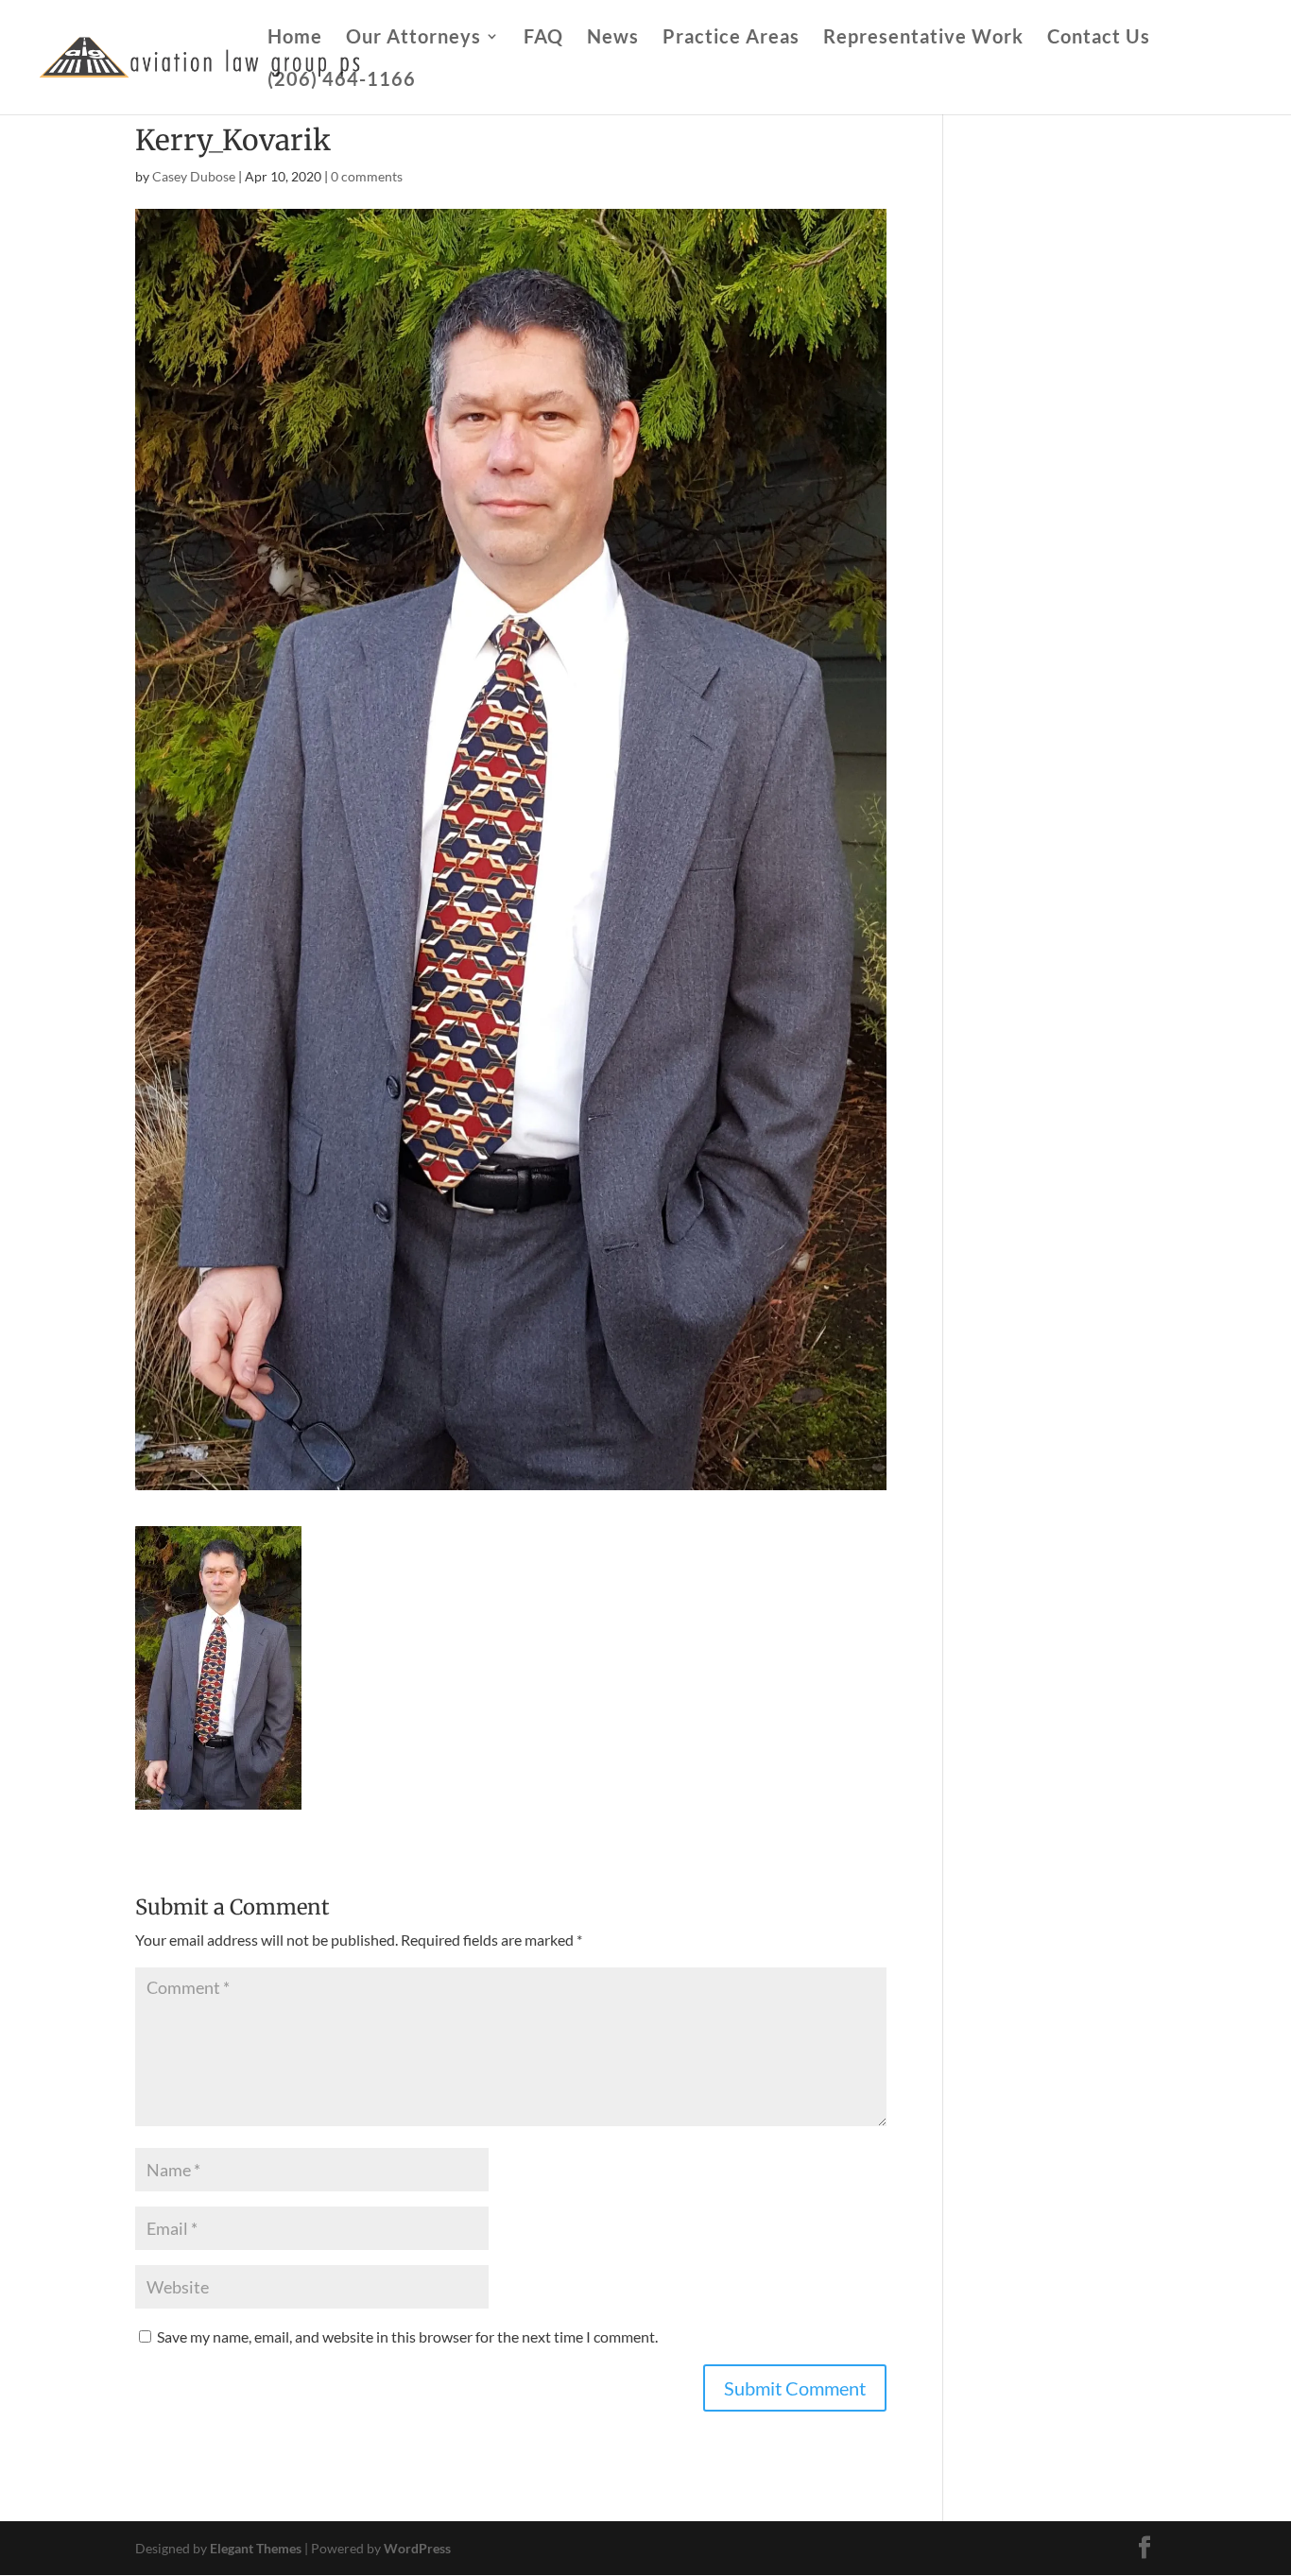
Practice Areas (731, 38)
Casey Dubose (194, 176)
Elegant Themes (256, 2548)
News (613, 38)
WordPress (417, 2548)
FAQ (543, 38)
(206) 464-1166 (342, 81)
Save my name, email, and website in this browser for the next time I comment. (407, 2336)
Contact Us (1099, 38)
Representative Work (923, 38)
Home (295, 38)
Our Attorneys (413, 38)
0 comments (367, 176)
